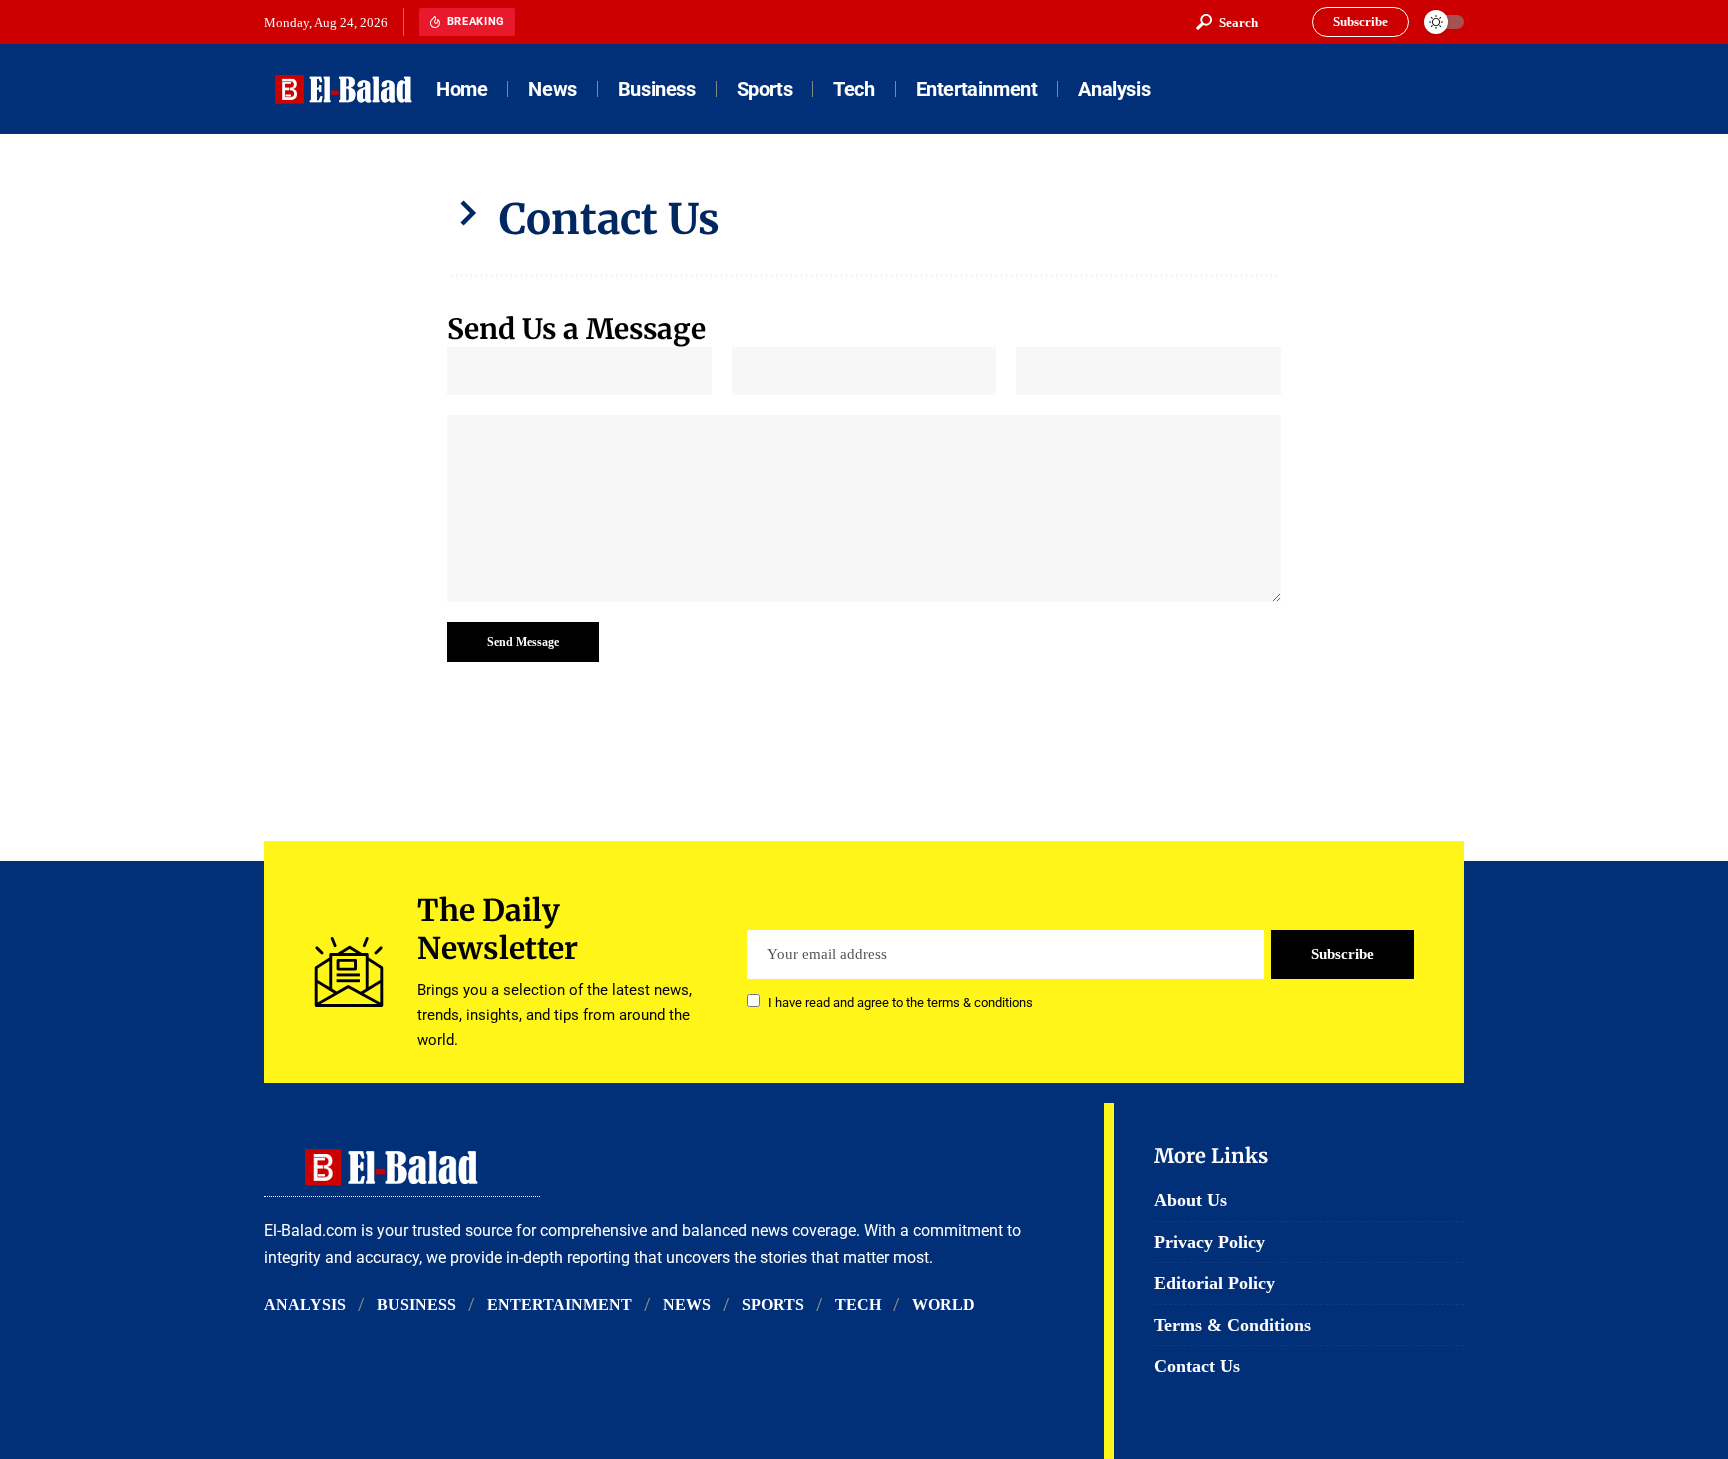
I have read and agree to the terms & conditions (900, 1002)
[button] (1227, 22)
